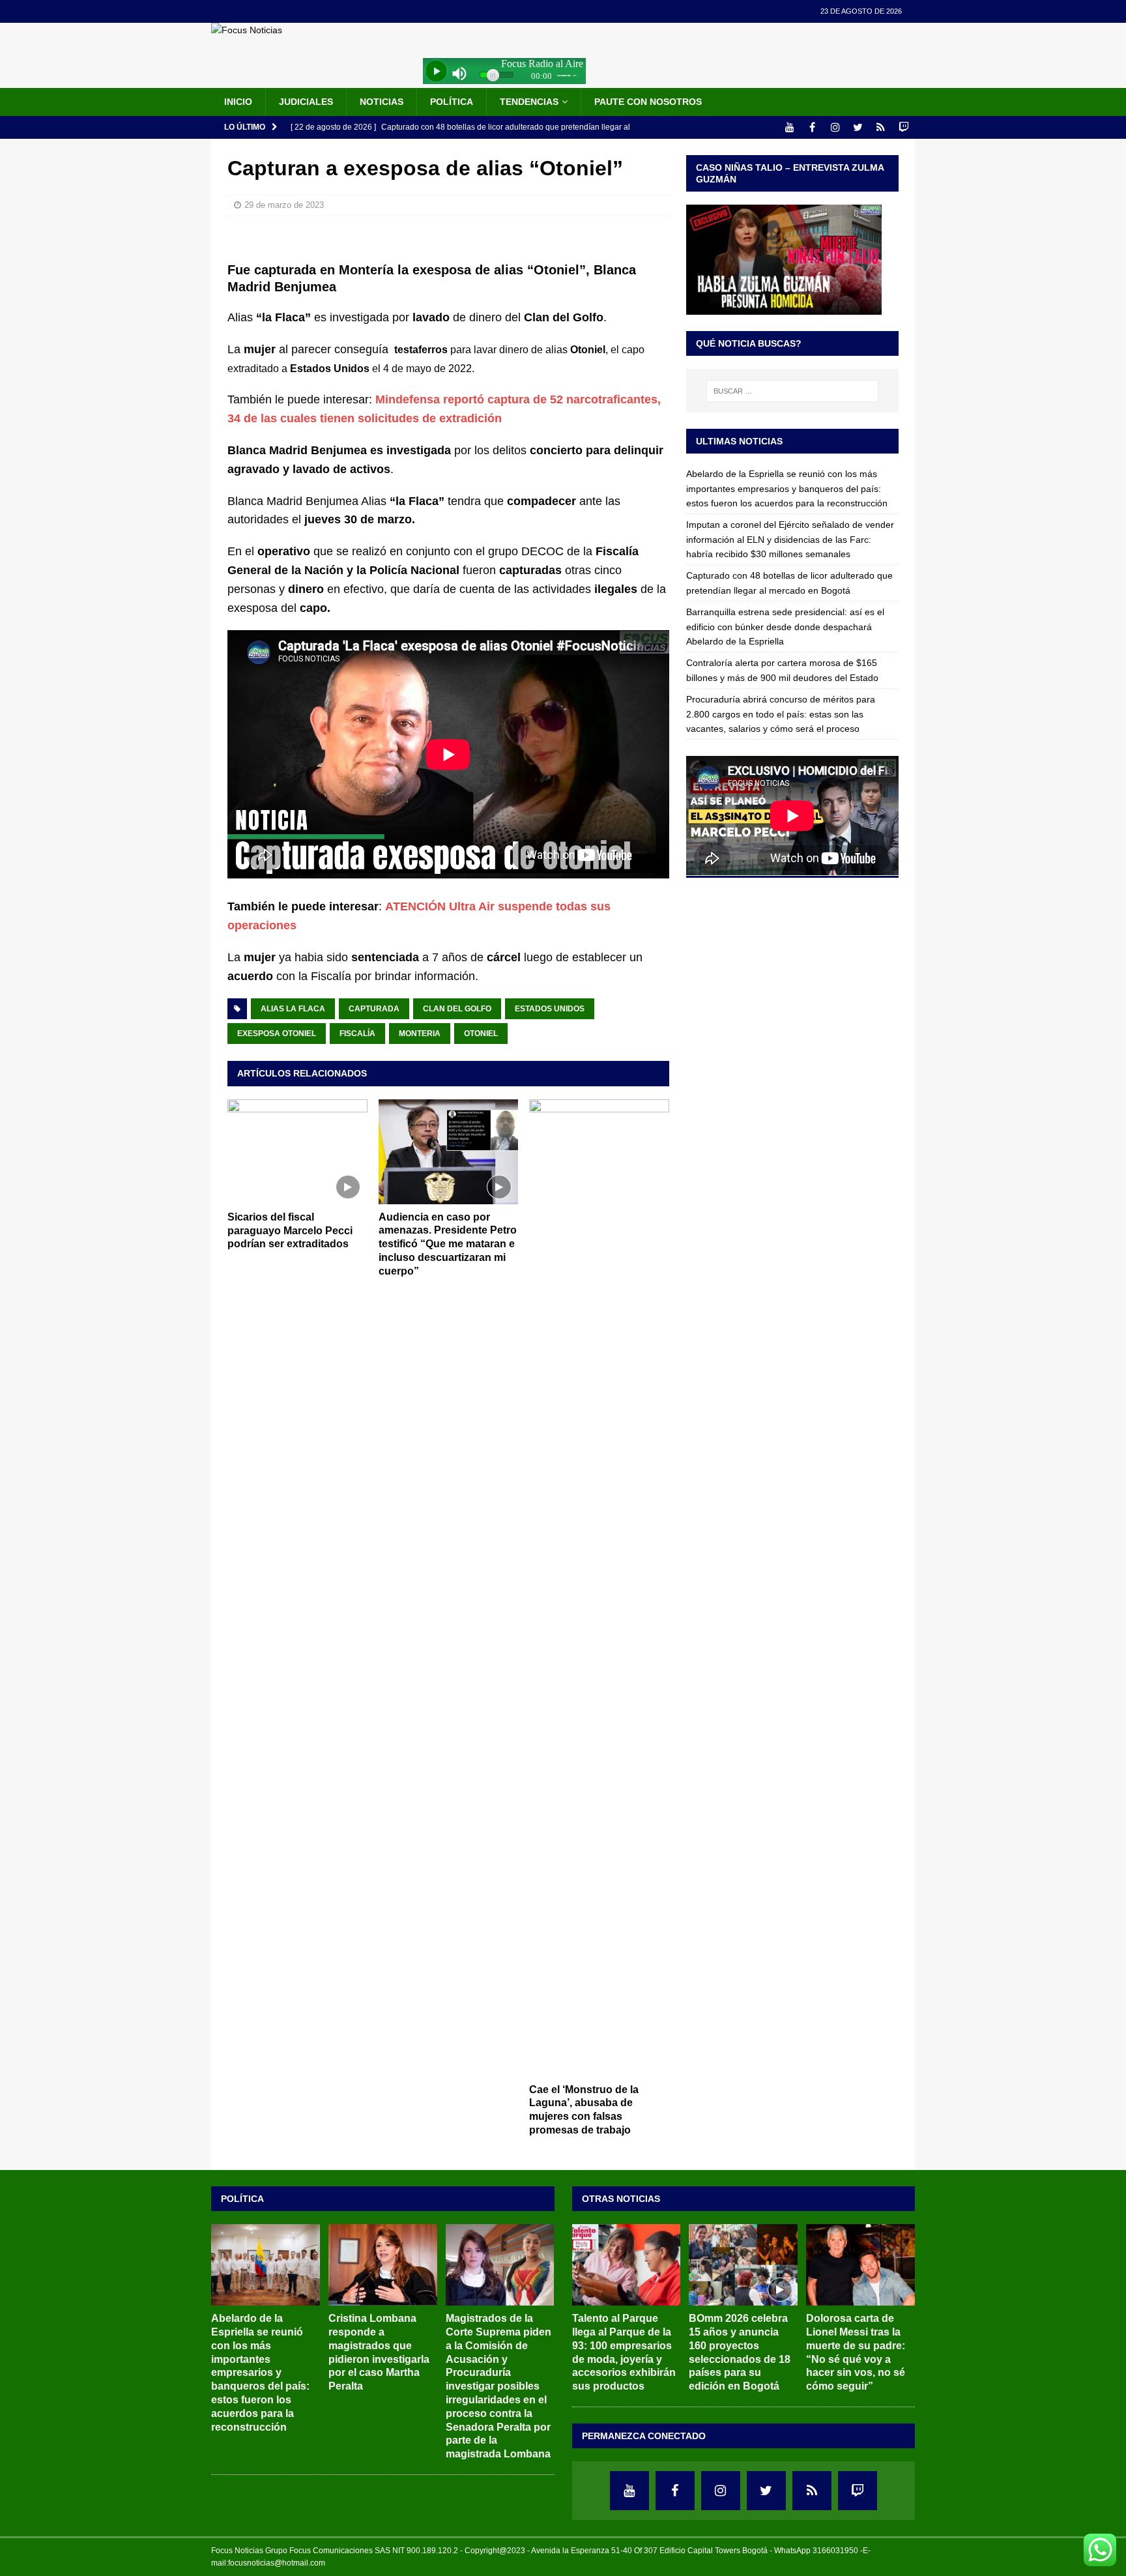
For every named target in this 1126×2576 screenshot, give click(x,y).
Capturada (374, 1009)
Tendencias (529, 102)
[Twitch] (903, 127)
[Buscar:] (792, 391)
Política (452, 102)
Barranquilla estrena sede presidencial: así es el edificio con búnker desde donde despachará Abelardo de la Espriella (785, 627)
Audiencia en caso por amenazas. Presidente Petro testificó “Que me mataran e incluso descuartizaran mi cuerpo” (448, 1244)
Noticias (382, 102)
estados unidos (550, 1009)
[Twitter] (858, 127)
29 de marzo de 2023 (284, 205)
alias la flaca (293, 1009)
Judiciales (306, 102)
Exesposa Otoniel (277, 1034)
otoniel (481, 1034)
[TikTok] (881, 127)
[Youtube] (789, 127)
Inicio (238, 102)
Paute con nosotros (648, 102)
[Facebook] (812, 127)
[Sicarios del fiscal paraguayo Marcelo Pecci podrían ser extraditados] (297, 1152)
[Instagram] (835, 127)
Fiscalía (357, 1034)
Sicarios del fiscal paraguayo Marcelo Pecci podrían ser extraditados (290, 1231)
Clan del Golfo (457, 1009)
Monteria (420, 1034)
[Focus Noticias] (247, 30)
